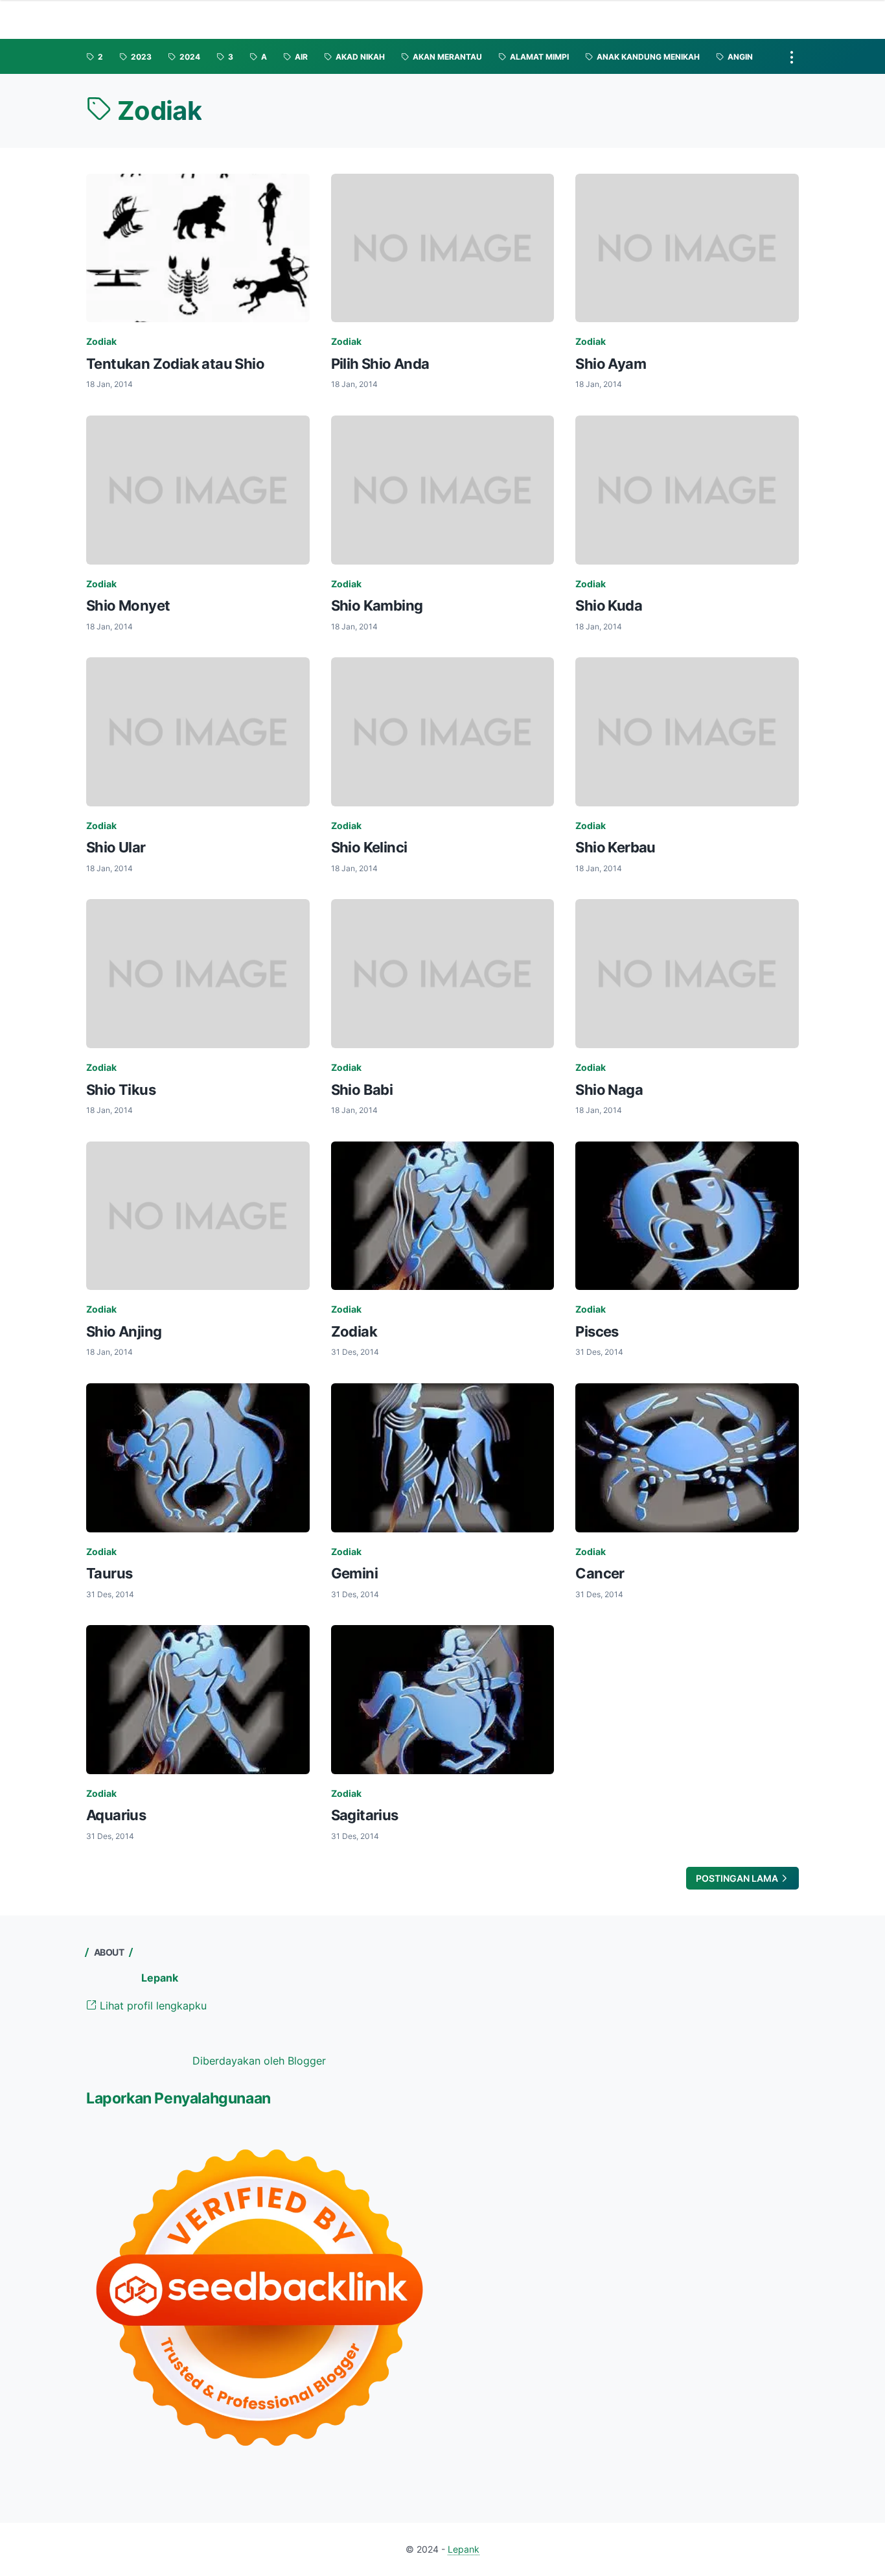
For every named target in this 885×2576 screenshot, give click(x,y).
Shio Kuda (609, 605)
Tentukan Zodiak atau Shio (175, 364)
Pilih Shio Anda (380, 364)
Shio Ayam (611, 364)
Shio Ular (116, 847)
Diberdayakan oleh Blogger (259, 2061)
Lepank (160, 1978)
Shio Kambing (377, 605)
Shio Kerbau (615, 847)
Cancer (600, 1573)
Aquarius (116, 1815)
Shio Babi (362, 1090)
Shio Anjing (124, 1331)
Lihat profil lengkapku (152, 2006)
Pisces (597, 1331)
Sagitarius (365, 1815)
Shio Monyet (128, 605)
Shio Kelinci (369, 847)
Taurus (109, 1573)
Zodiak (101, 341)
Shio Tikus (121, 1090)
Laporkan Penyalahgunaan (178, 2098)
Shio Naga (609, 1090)
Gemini (354, 1573)
